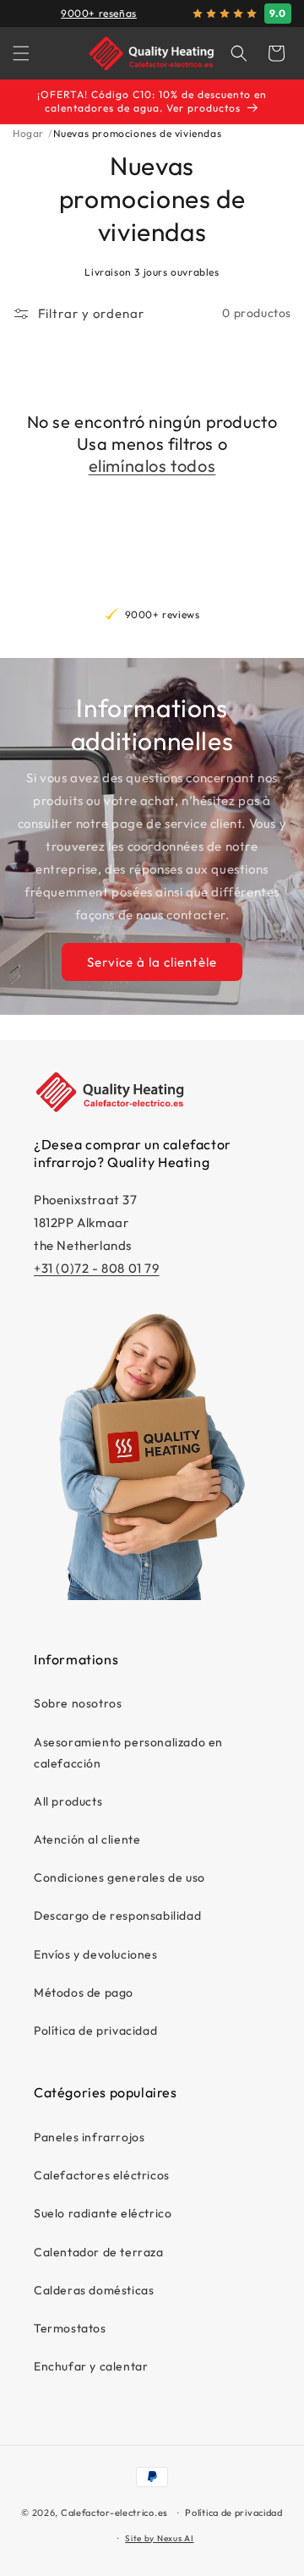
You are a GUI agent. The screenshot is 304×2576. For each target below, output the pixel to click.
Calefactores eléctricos (102, 2175)
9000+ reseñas (99, 13)
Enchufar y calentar (91, 2366)
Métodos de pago (84, 1992)
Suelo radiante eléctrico (103, 2213)
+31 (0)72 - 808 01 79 (97, 1268)
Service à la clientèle (152, 962)
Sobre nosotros (78, 1703)
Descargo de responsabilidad (117, 1916)
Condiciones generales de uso (119, 1877)
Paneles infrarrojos (89, 2137)
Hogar (28, 133)
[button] (21, 53)
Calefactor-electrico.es (114, 2513)
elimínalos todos (152, 466)
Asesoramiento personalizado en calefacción (128, 1753)
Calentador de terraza (99, 2252)
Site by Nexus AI (159, 2538)
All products (68, 1801)
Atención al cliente (87, 1839)
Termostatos (70, 2328)
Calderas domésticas (94, 2290)
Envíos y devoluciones (96, 1954)
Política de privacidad (95, 2031)
